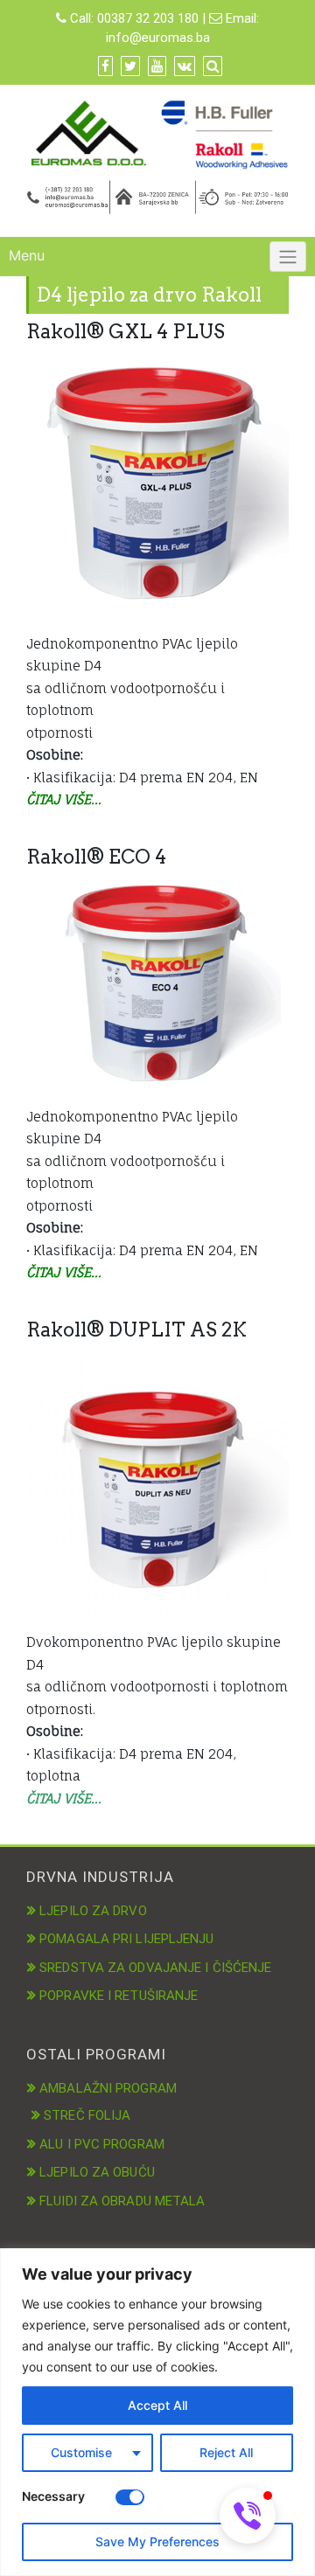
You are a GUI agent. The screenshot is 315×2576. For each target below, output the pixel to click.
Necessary (53, 2496)
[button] (248, 2516)
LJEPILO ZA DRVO (93, 1911)
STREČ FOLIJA (87, 2115)
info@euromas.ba (158, 38)
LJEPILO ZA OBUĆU (97, 2172)
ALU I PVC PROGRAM (102, 2144)
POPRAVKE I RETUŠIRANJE (119, 1996)
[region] (157, 2412)
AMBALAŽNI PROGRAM (108, 2088)
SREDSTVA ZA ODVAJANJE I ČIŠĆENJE (155, 1968)
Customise (81, 2452)
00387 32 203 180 (148, 18)
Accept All (157, 2405)
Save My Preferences (157, 2541)
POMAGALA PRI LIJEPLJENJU (126, 1939)
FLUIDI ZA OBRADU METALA (122, 2201)
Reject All (226, 2452)
